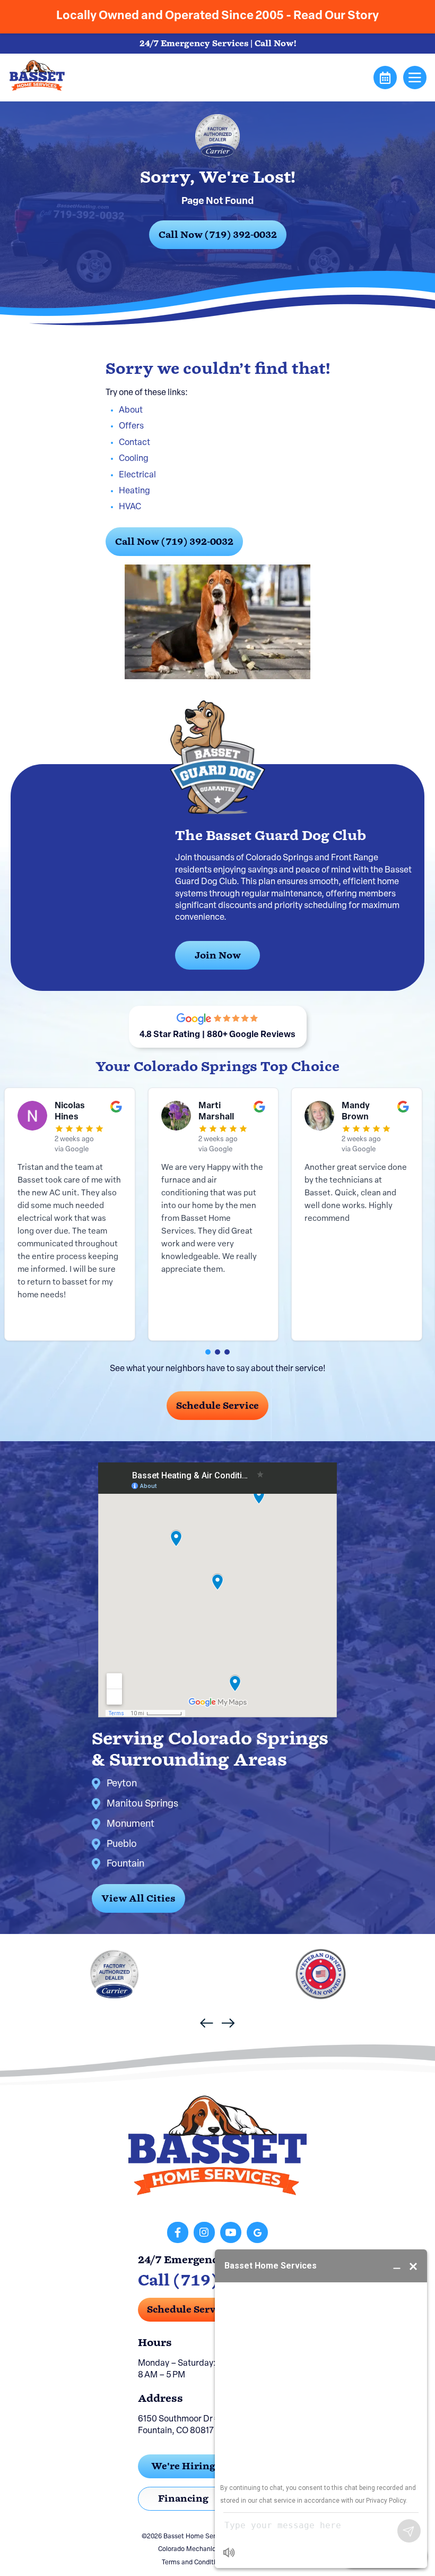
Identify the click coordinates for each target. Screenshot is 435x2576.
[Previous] (207, 2023)
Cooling (134, 459)
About (131, 410)
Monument (130, 1825)
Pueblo (122, 1845)
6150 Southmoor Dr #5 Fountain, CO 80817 (181, 2425)
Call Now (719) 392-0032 (218, 235)
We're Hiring (183, 2466)
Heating (134, 491)
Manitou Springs (142, 1804)
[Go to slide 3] (227, 1352)
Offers (131, 426)
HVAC (130, 507)
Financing (183, 2498)
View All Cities (138, 1898)
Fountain (125, 1864)
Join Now (218, 955)
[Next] (228, 2023)
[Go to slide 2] (217, 1352)
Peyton (122, 1784)
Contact (134, 443)
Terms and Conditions (194, 2563)
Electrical (137, 475)
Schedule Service (217, 1406)
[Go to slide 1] (208, 1352)
